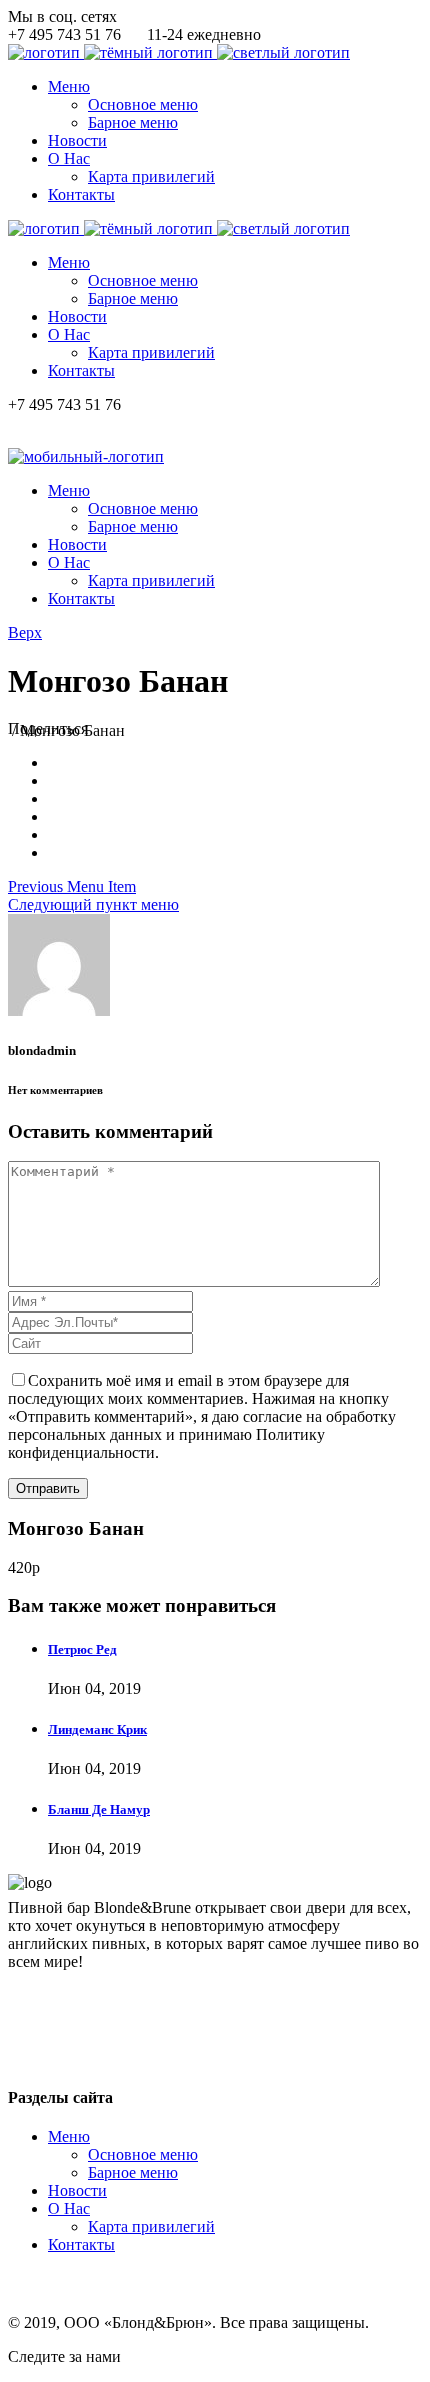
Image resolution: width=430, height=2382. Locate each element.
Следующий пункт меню (93, 904)
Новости (77, 2190)
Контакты (81, 2244)
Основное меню (143, 2154)
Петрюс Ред (82, 1649)
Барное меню (133, 2172)
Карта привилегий (151, 2226)
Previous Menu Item (72, 886)
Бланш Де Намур (99, 1809)
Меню (69, 2136)
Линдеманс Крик (97, 1729)
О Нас (69, 2208)
